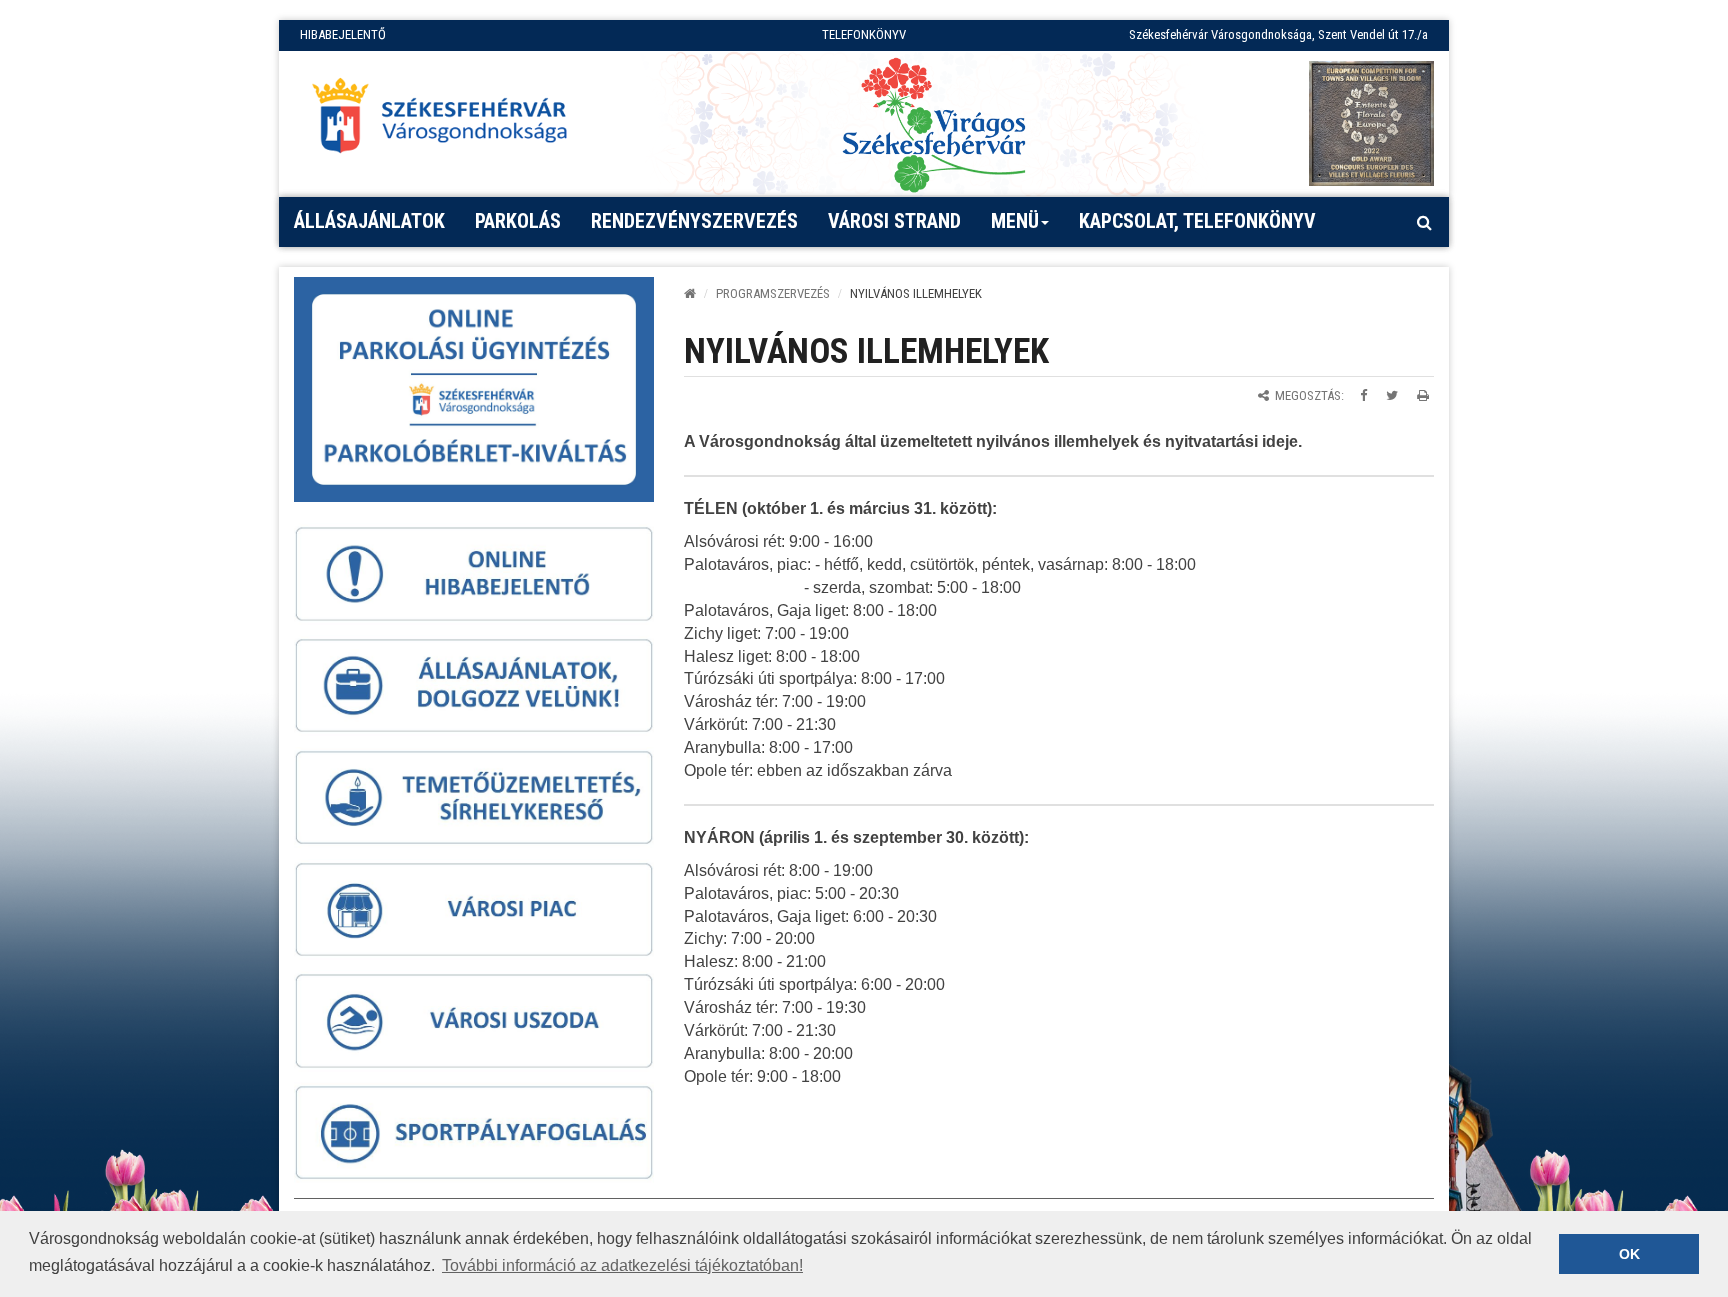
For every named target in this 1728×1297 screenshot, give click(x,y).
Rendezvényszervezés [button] (694, 221)
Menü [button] (1015, 221)
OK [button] (1629, 1254)
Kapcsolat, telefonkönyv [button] (1197, 221)
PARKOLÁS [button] (518, 221)
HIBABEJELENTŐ (343, 34)
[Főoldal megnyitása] (449, 121)
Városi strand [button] (894, 221)
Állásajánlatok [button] (369, 221)
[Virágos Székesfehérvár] (934, 123)
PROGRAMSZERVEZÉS (773, 293)
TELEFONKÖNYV (864, 34)
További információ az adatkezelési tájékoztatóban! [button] (622, 1265)
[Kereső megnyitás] (1424, 222)
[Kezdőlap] (690, 293)
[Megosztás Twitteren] (1392, 395)
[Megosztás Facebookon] (1363, 395)
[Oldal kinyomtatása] (1423, 395)
